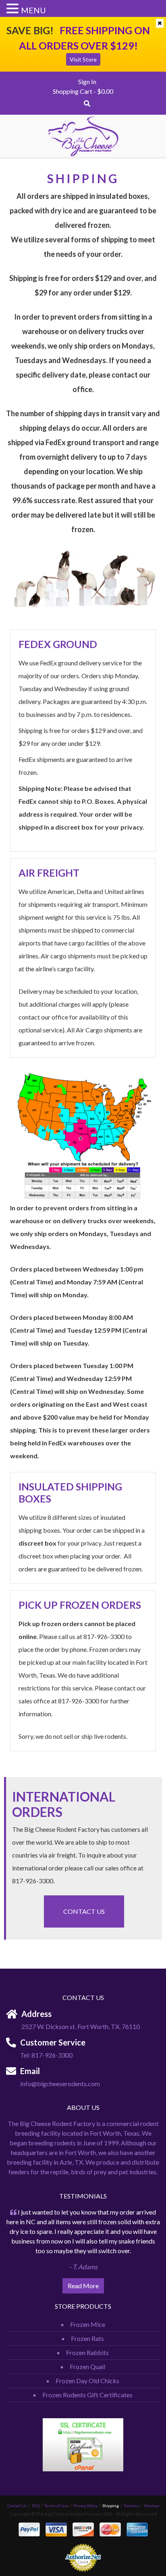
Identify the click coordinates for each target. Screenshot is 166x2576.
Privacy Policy (85, 2506)
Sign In (87, 82)
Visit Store (83, 59)
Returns (131, 2506)
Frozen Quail (87, 2366)
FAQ (36, 2506)
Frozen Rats (87, 2338)
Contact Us (84, 1911)
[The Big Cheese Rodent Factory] (83, 135)
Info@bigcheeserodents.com (60, 2084)
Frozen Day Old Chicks (87, 2381)
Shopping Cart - (83, 91)
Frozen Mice (88, 2324)
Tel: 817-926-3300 (46, 2055)
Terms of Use (56, 2506)
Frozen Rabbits (87, 2352)
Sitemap (151, 2506)
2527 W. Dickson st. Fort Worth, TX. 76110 (81, 2026)
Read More (83, 2286)
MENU (33, 10)
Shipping (111, 2506)
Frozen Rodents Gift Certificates (87, 2395)
